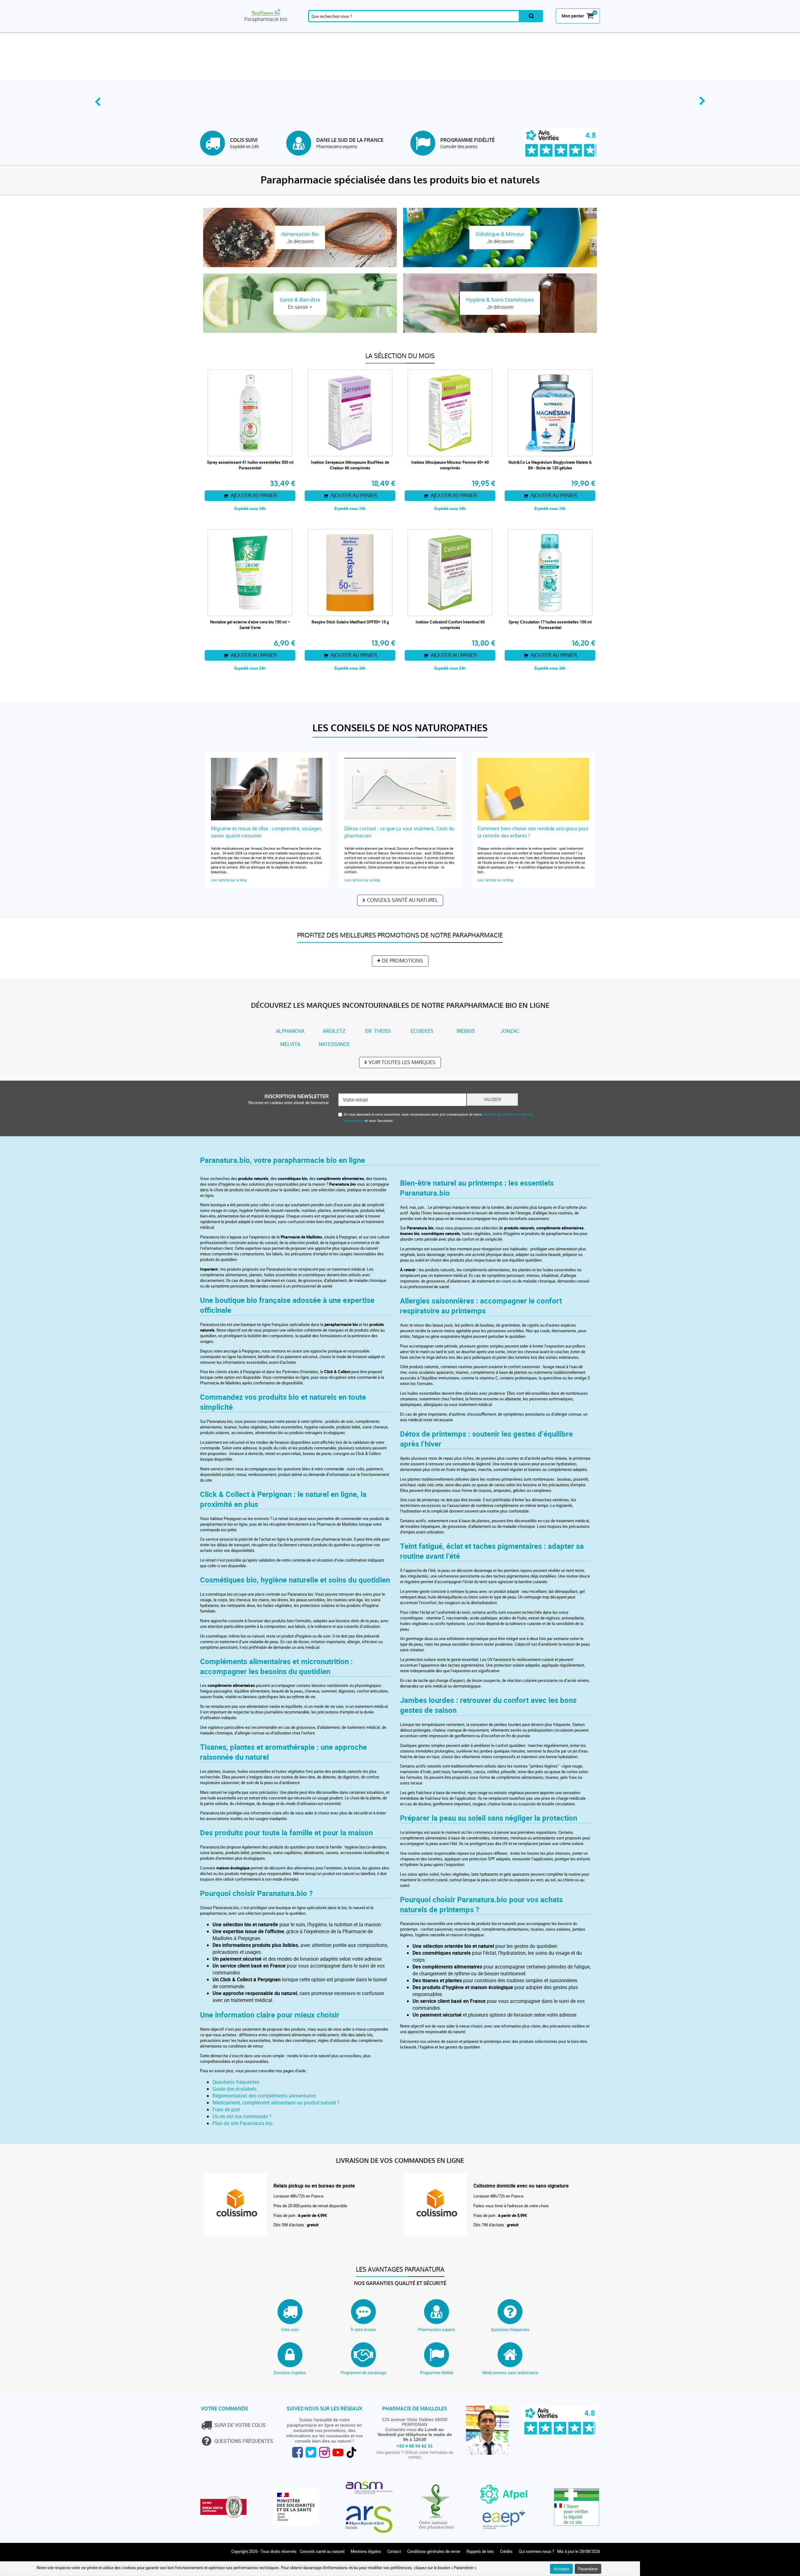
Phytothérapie (321, 29)
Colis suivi (290, 2329)
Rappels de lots (480, 2551)
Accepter (561, 2569)
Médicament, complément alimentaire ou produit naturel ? (276, 2103)
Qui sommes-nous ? (536, 2551)
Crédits (506, 2551)
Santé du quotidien (287, 29)
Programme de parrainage (363, 2373)
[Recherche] (531, 16)
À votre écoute (363, 2329)
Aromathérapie (253, 29)
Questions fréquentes (236, 2082)
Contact (394, 2551)
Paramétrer (588, 2569)
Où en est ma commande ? (242, 2116)
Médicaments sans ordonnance (510, 2373)
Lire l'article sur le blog (229, 880)
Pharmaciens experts (437, 2329)
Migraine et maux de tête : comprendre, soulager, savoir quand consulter (267, 832)
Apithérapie (354, 29)
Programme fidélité (437, 2373)
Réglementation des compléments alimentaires (264, 2096)
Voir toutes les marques (402, 1062)
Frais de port (226, 2109)
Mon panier (573, 16)
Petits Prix (584, 29)
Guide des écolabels (235, 2089)
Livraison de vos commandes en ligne (400, 2161)
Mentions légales (366, 2551)
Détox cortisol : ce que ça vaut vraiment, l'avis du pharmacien (399, 832)
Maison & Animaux (520, 29)
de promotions (402, 961)
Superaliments (485, 29)
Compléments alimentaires (217, 29)
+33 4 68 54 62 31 (415, 2446)
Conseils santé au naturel (402, 900)
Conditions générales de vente (434, 2551)
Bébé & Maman (387, 29)
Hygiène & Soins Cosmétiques (451, 29)
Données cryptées (290, 2373)
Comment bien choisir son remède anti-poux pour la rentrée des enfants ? (533, 832)
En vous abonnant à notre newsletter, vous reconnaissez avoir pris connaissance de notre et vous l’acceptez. (439, 1117)
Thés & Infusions (419, 29)
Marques (552, 29)
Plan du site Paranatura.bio (242, 2123)
